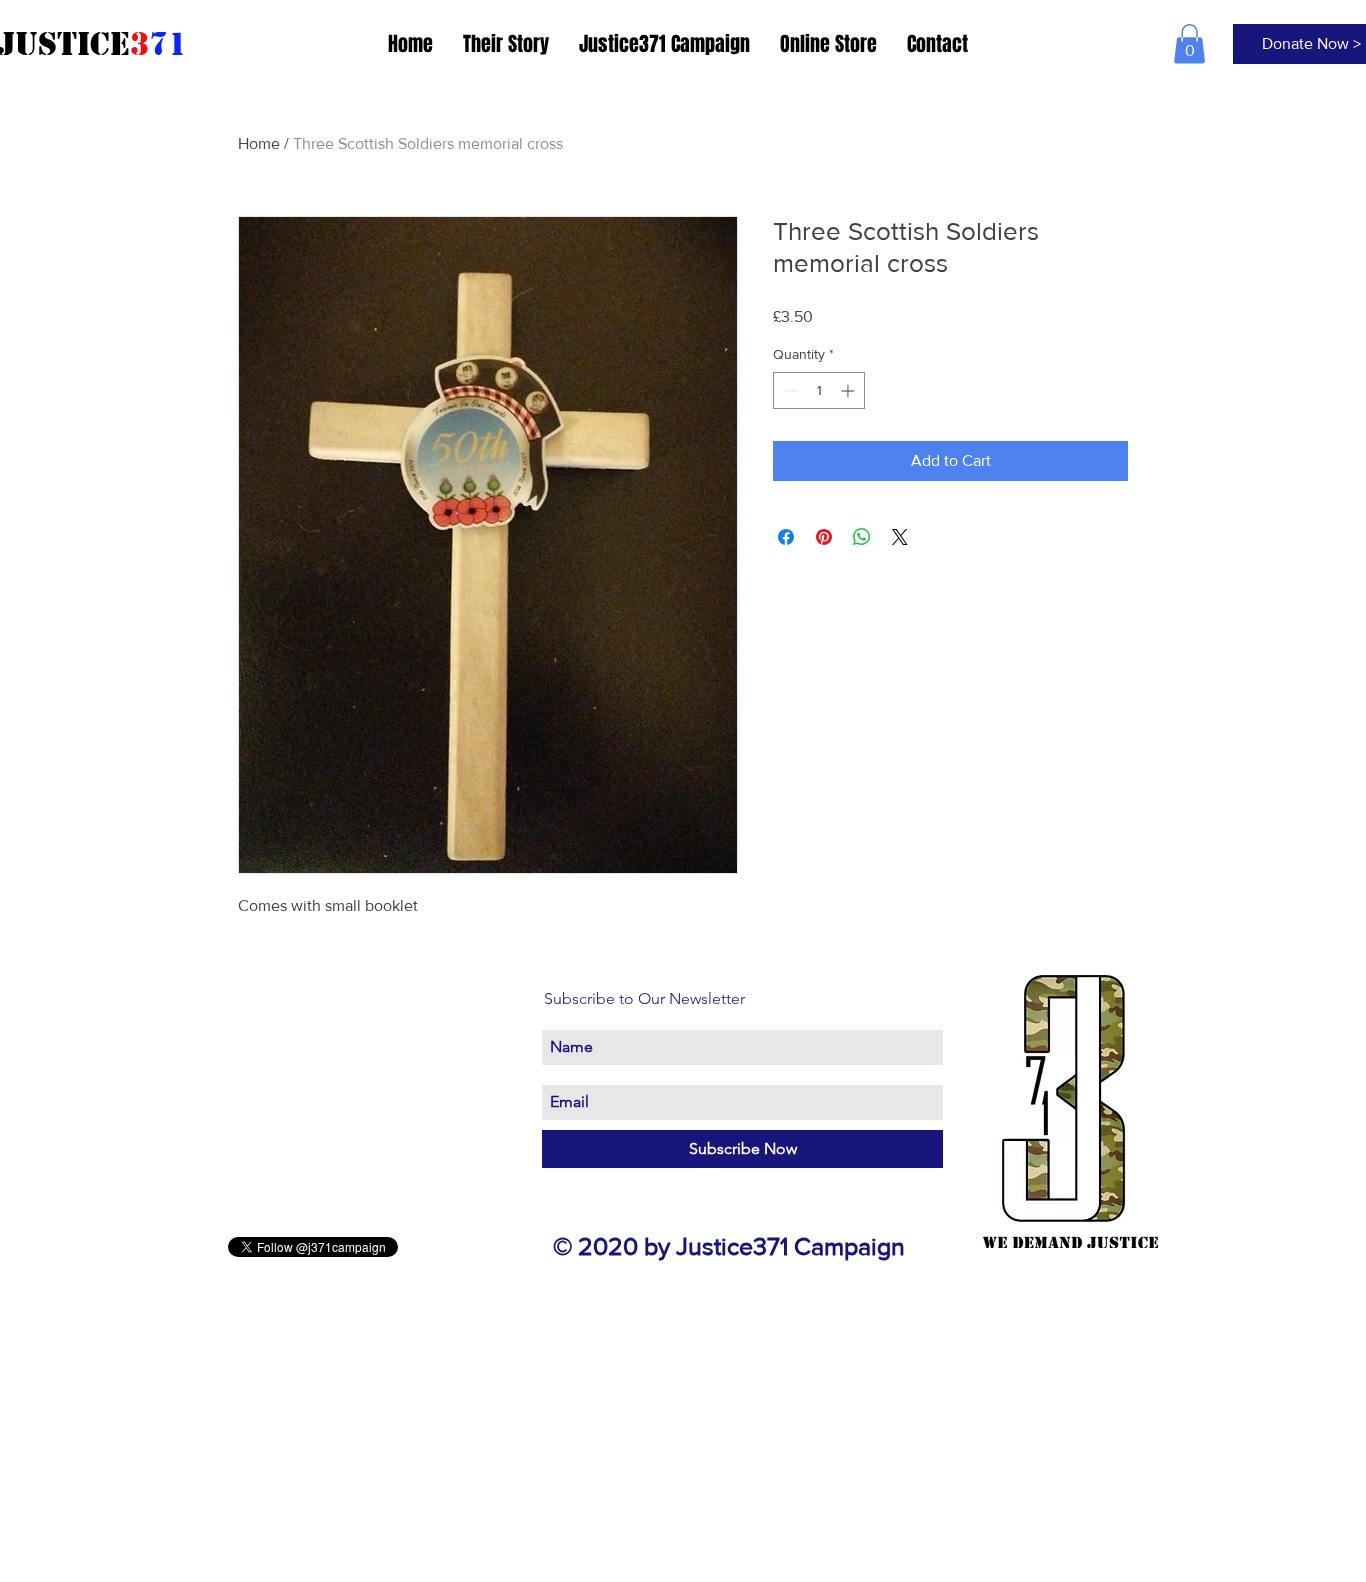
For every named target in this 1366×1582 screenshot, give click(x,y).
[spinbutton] (819, 390)
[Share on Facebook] (786, 537)
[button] (1189, 43)
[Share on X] (900, 537)
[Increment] (849, 390)
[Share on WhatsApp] (862, 537)
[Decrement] (788, 390)
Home (259, 143)
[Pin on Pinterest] (824, 537)
